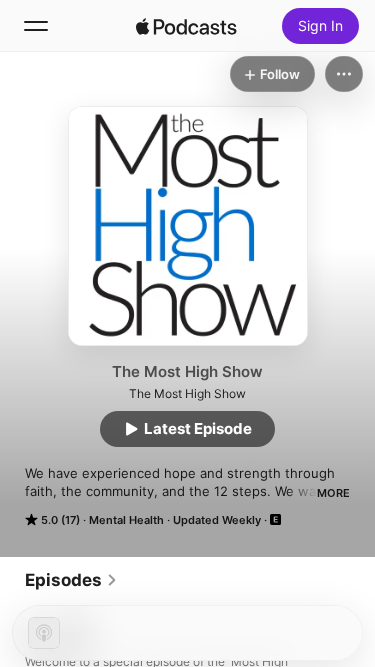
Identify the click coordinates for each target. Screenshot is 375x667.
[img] (187, 26)
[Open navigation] (36, 26)
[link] (71, 580)
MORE (333, 493)
